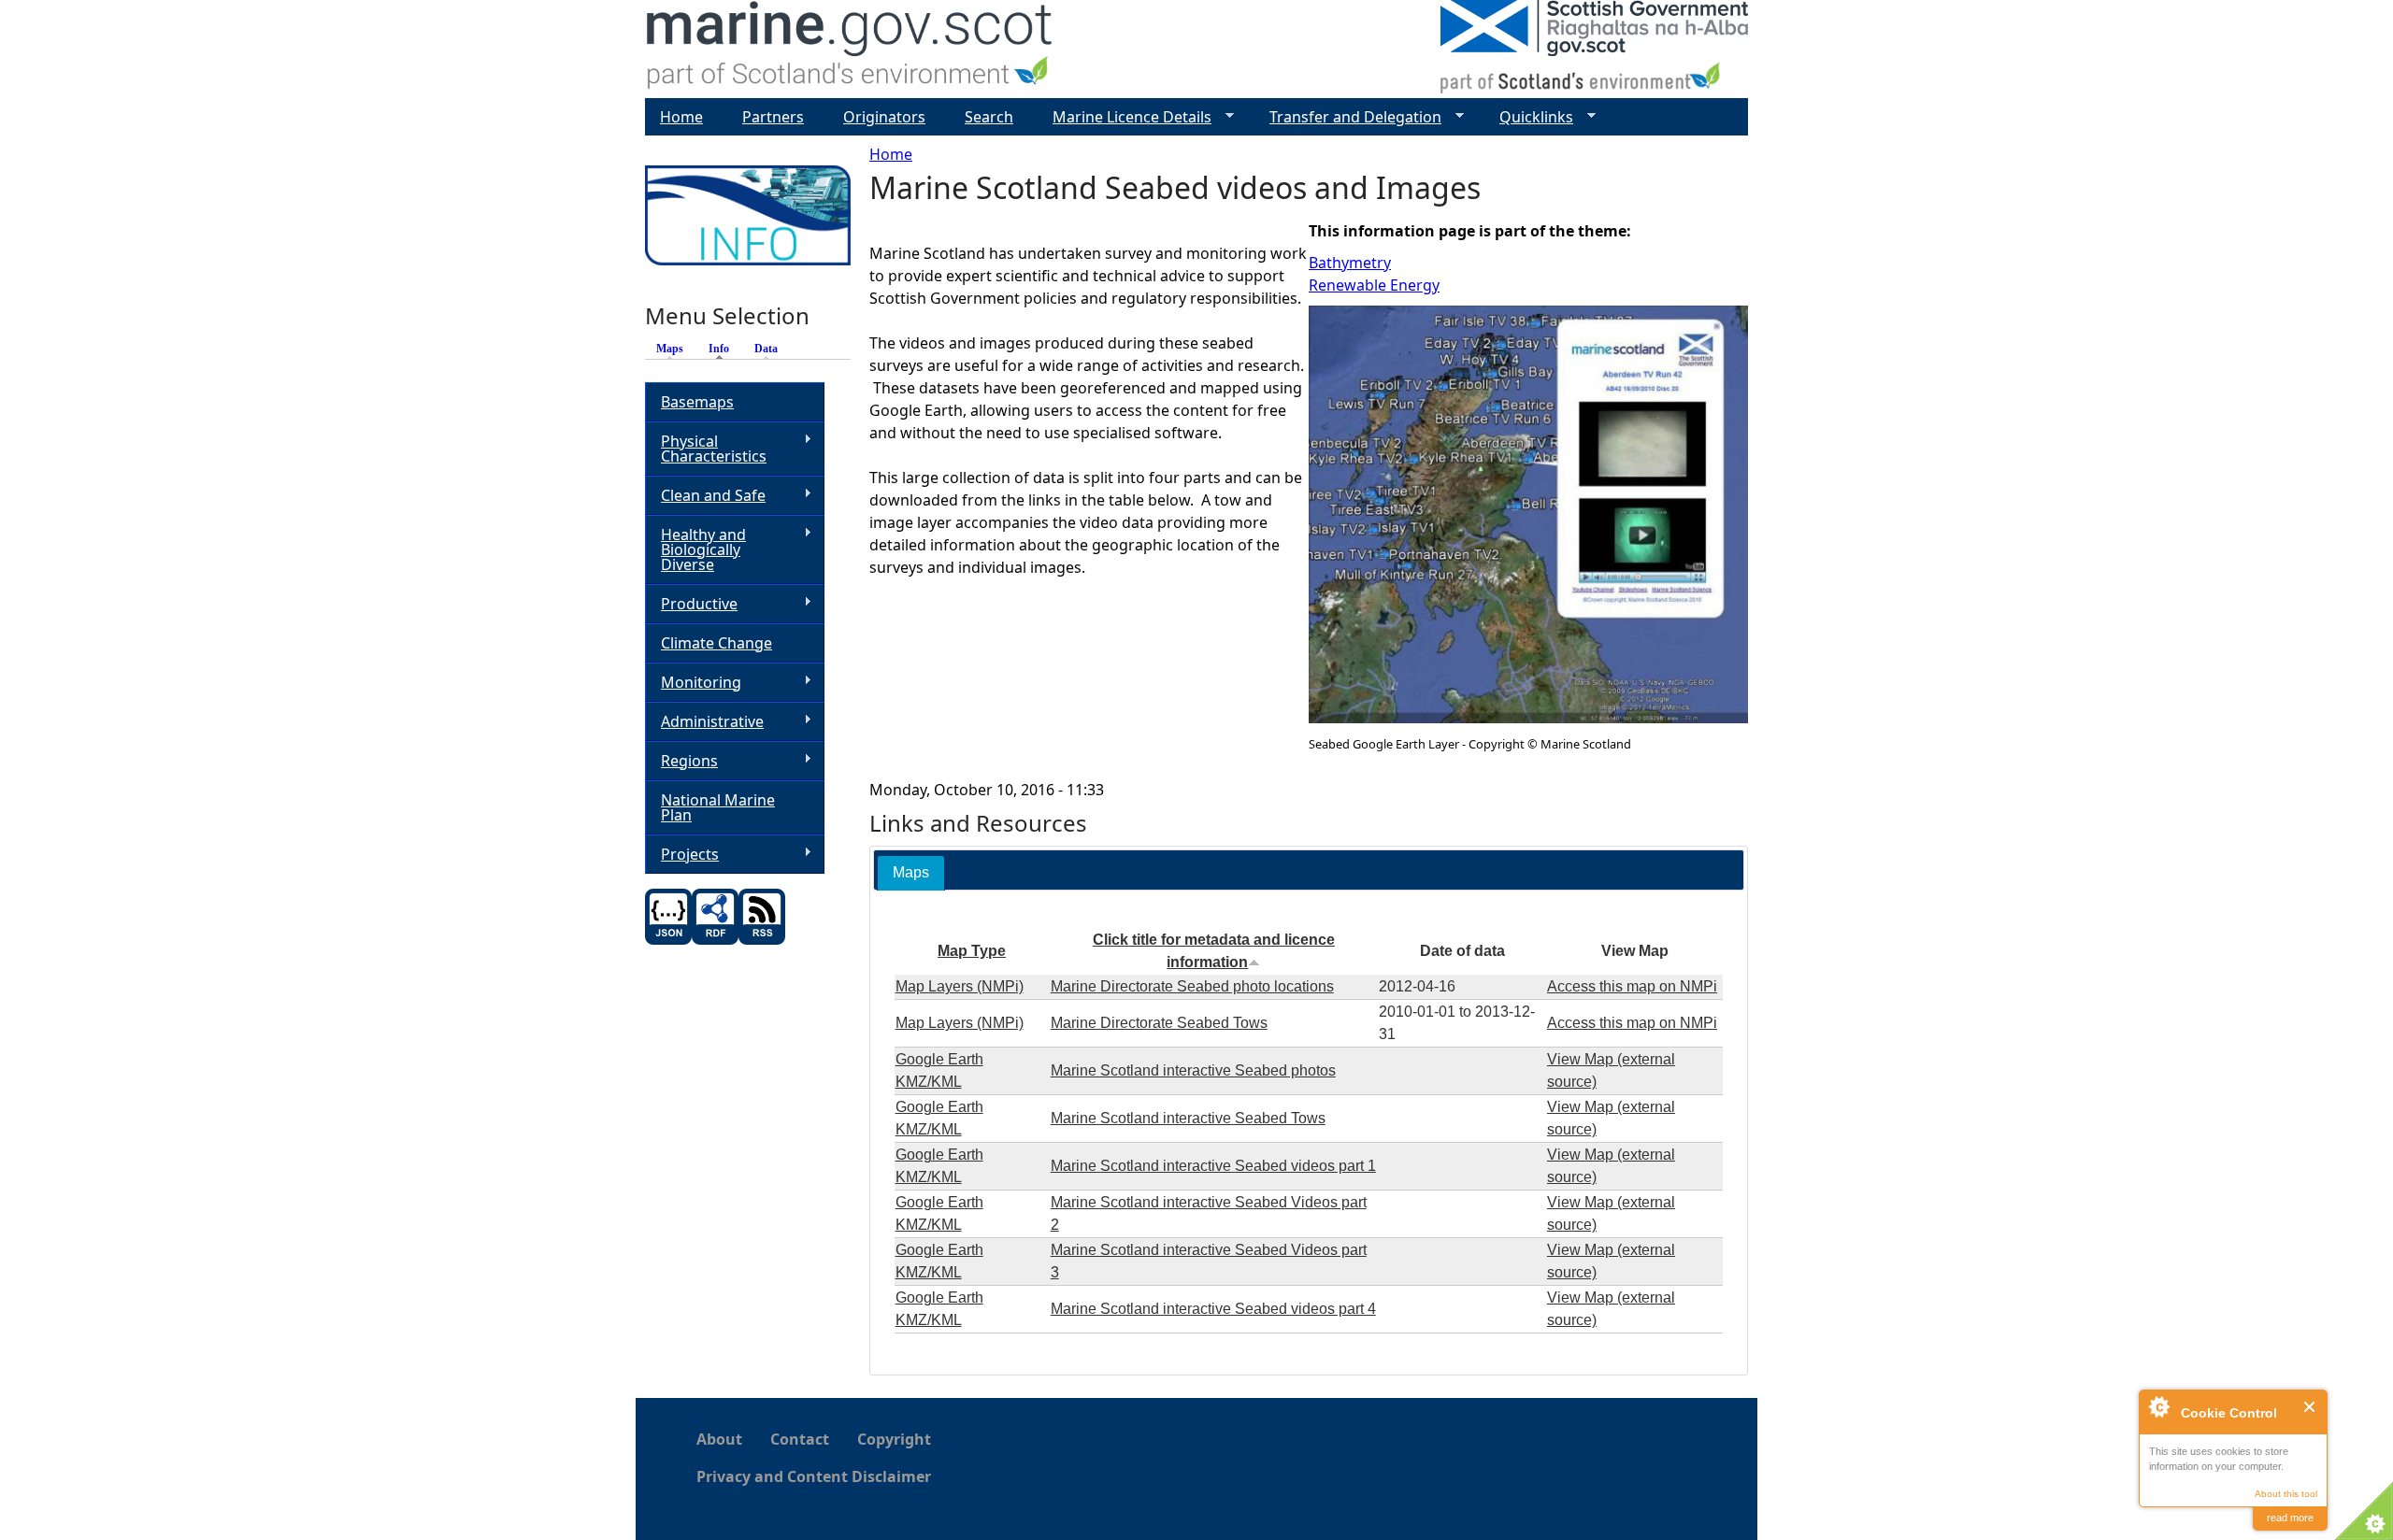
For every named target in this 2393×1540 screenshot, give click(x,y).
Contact (800, 1439)
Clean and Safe (705, 496)
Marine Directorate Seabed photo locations (1192, 986)
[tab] (911, 873)
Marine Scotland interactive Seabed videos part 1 (1213, 1166)
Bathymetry (1350, 263)
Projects (682, 855)
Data (766, 349)
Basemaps (697, 402)
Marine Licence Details (1125, 117)
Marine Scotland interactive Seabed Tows (1188, 1118)
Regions (681, 761)
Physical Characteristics (706, 449)
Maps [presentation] (911, 872)
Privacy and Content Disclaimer (814, 1476)
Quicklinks (1529, 117)
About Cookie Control (2158, 1406)
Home (891, 154)
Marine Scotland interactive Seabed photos (1193, 1070)
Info (724, 349)
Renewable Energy (1374, 285)
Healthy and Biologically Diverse (695, 549)
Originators (884, 117)
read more (2290, 1518)
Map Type (972, 951)
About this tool (2286, 1494)
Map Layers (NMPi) (960, 986)
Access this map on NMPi (1632, 986)
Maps (670, 349)
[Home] (850, 49)
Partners (773, 117)
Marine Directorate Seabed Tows (1159, 1023)
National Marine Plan (718, 807)
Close (2310, 1407)
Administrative (704, 722)
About (719, 1439)
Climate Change (716, 643)
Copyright (894, 1439)
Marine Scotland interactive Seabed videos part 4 (1213, 1309)
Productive (691, 604)
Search (989, 117)
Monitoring (693, 683)
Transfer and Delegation (1348, 117)
